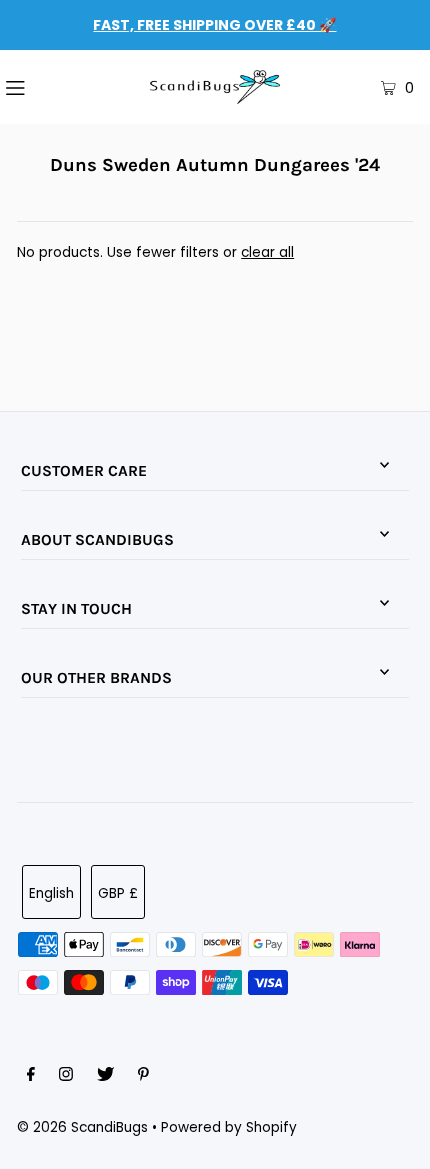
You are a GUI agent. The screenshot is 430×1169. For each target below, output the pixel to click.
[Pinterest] (143, 1077)
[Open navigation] (48, 87)
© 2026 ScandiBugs (82, 1127)
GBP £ (118, 893)
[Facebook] (31, 1077)
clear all (267, 252)
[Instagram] (66, 1077)
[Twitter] (105, 1077)
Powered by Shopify (229, 1127)
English (51, 893)
